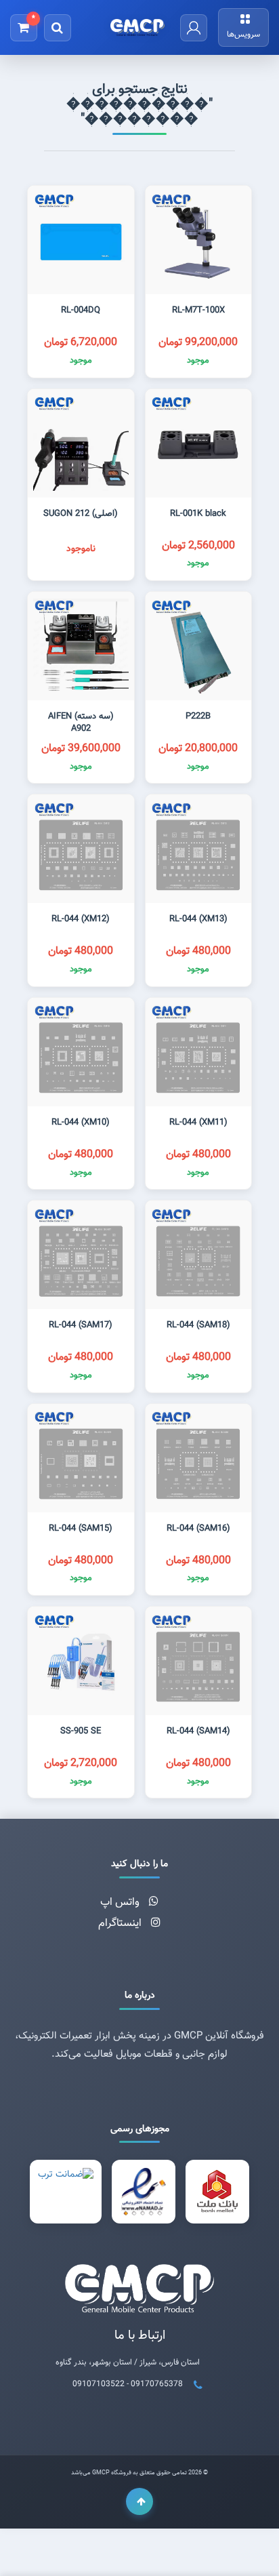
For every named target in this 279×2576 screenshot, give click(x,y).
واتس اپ (121, 1903)
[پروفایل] (194, 28)
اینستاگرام (121, 1924)
